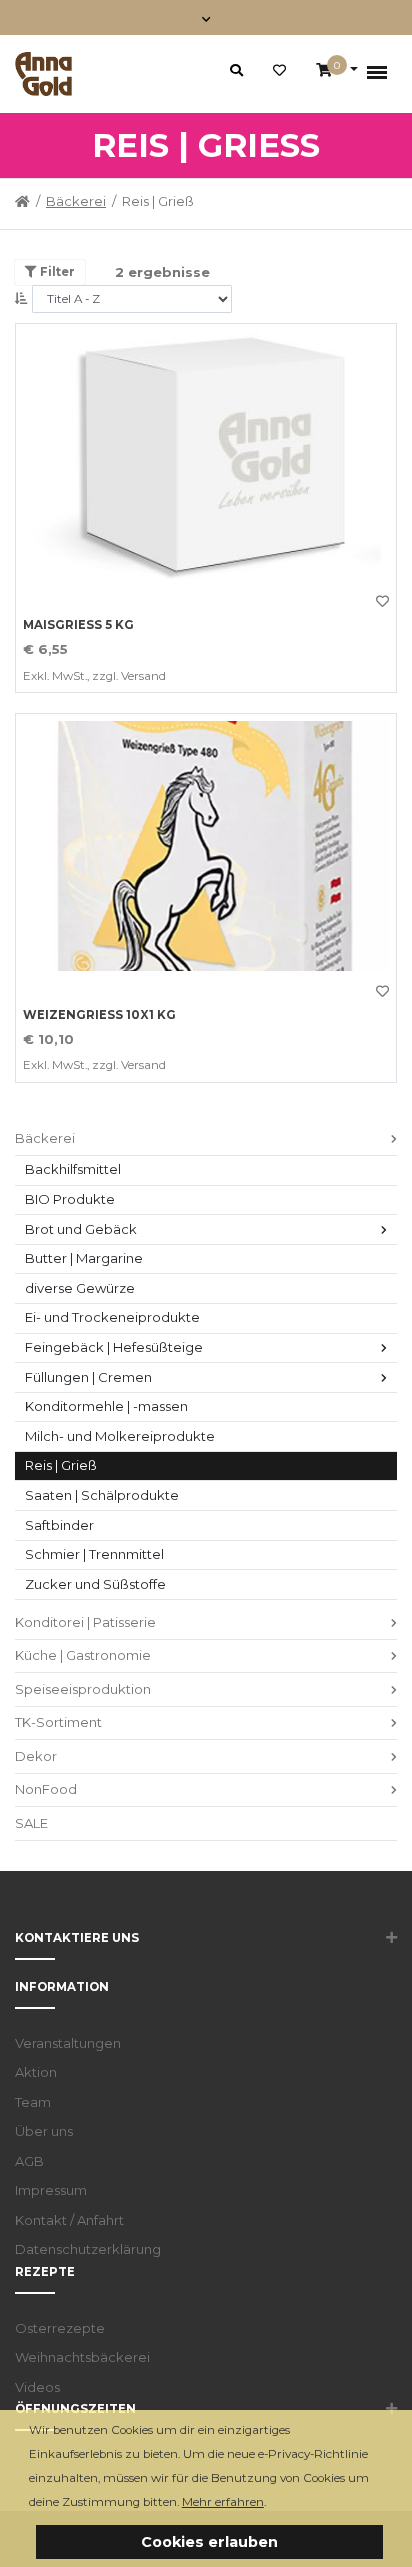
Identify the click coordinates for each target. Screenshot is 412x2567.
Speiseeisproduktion (83, 1689)
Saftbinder (59, 1525)
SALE (31, 1823)
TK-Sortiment (58, 1722)
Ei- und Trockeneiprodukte (112, 1317)
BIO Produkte (70, 1199)
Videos (37, 2387)
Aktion (36, 2072)
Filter (56, 272)
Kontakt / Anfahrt (69, 2220)
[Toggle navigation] (206, 17)
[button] (271, 2503)
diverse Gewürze (80, 1288)
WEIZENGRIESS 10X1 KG (99, 1015)
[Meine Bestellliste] (279, 71)
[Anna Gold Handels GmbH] (43, 74)
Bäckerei (76, 201)
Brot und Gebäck (81, 1229)
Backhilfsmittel (73, 1169)
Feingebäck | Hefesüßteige (114, 1347)
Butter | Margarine (84, 1258)
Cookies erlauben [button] (209, 2542)
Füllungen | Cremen (88, 1377)
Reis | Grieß (61, 1465)
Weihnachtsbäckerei (82, 2357)
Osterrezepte (60, 2328)
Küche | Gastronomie (83, 1655)
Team (33, 2102)
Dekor (36, 1756)
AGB (29, 2161)
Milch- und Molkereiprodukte (120, 1436)
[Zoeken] (236, 70)
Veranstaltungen (68, 2043)
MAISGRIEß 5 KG (78, 625)
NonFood (46, 1789)
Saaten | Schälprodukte (102, 1495)
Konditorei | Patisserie (85, 1622)
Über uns (44, 2131)
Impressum (51, 2190)
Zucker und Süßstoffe (95, 1584)
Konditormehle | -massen (106, 1406)
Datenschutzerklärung (88, 2249)
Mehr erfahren (223, 2502)
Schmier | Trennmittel (94, 1554)
